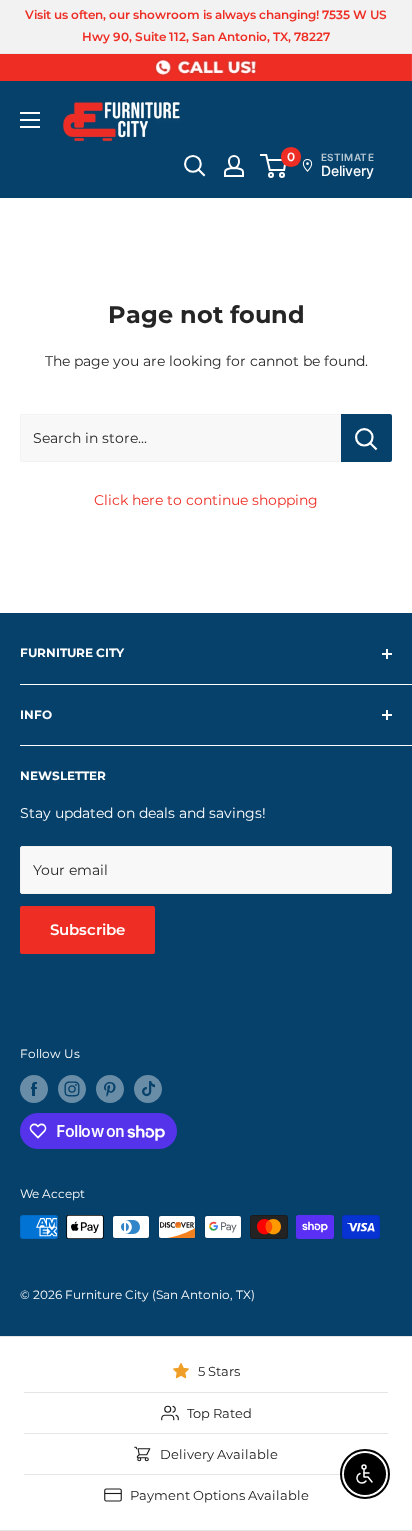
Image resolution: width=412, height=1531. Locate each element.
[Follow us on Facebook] (34, 1089)
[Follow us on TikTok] (148, 1089)
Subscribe (87, 929)
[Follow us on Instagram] (72, 1089)
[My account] (234, 166)
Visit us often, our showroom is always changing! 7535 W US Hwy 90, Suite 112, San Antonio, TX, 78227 (206, 25)
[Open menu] (30, 120)
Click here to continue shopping (206, 500)
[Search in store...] (366, 438)
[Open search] (195, 166)
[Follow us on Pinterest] (110, 1089)
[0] (274, 166)
